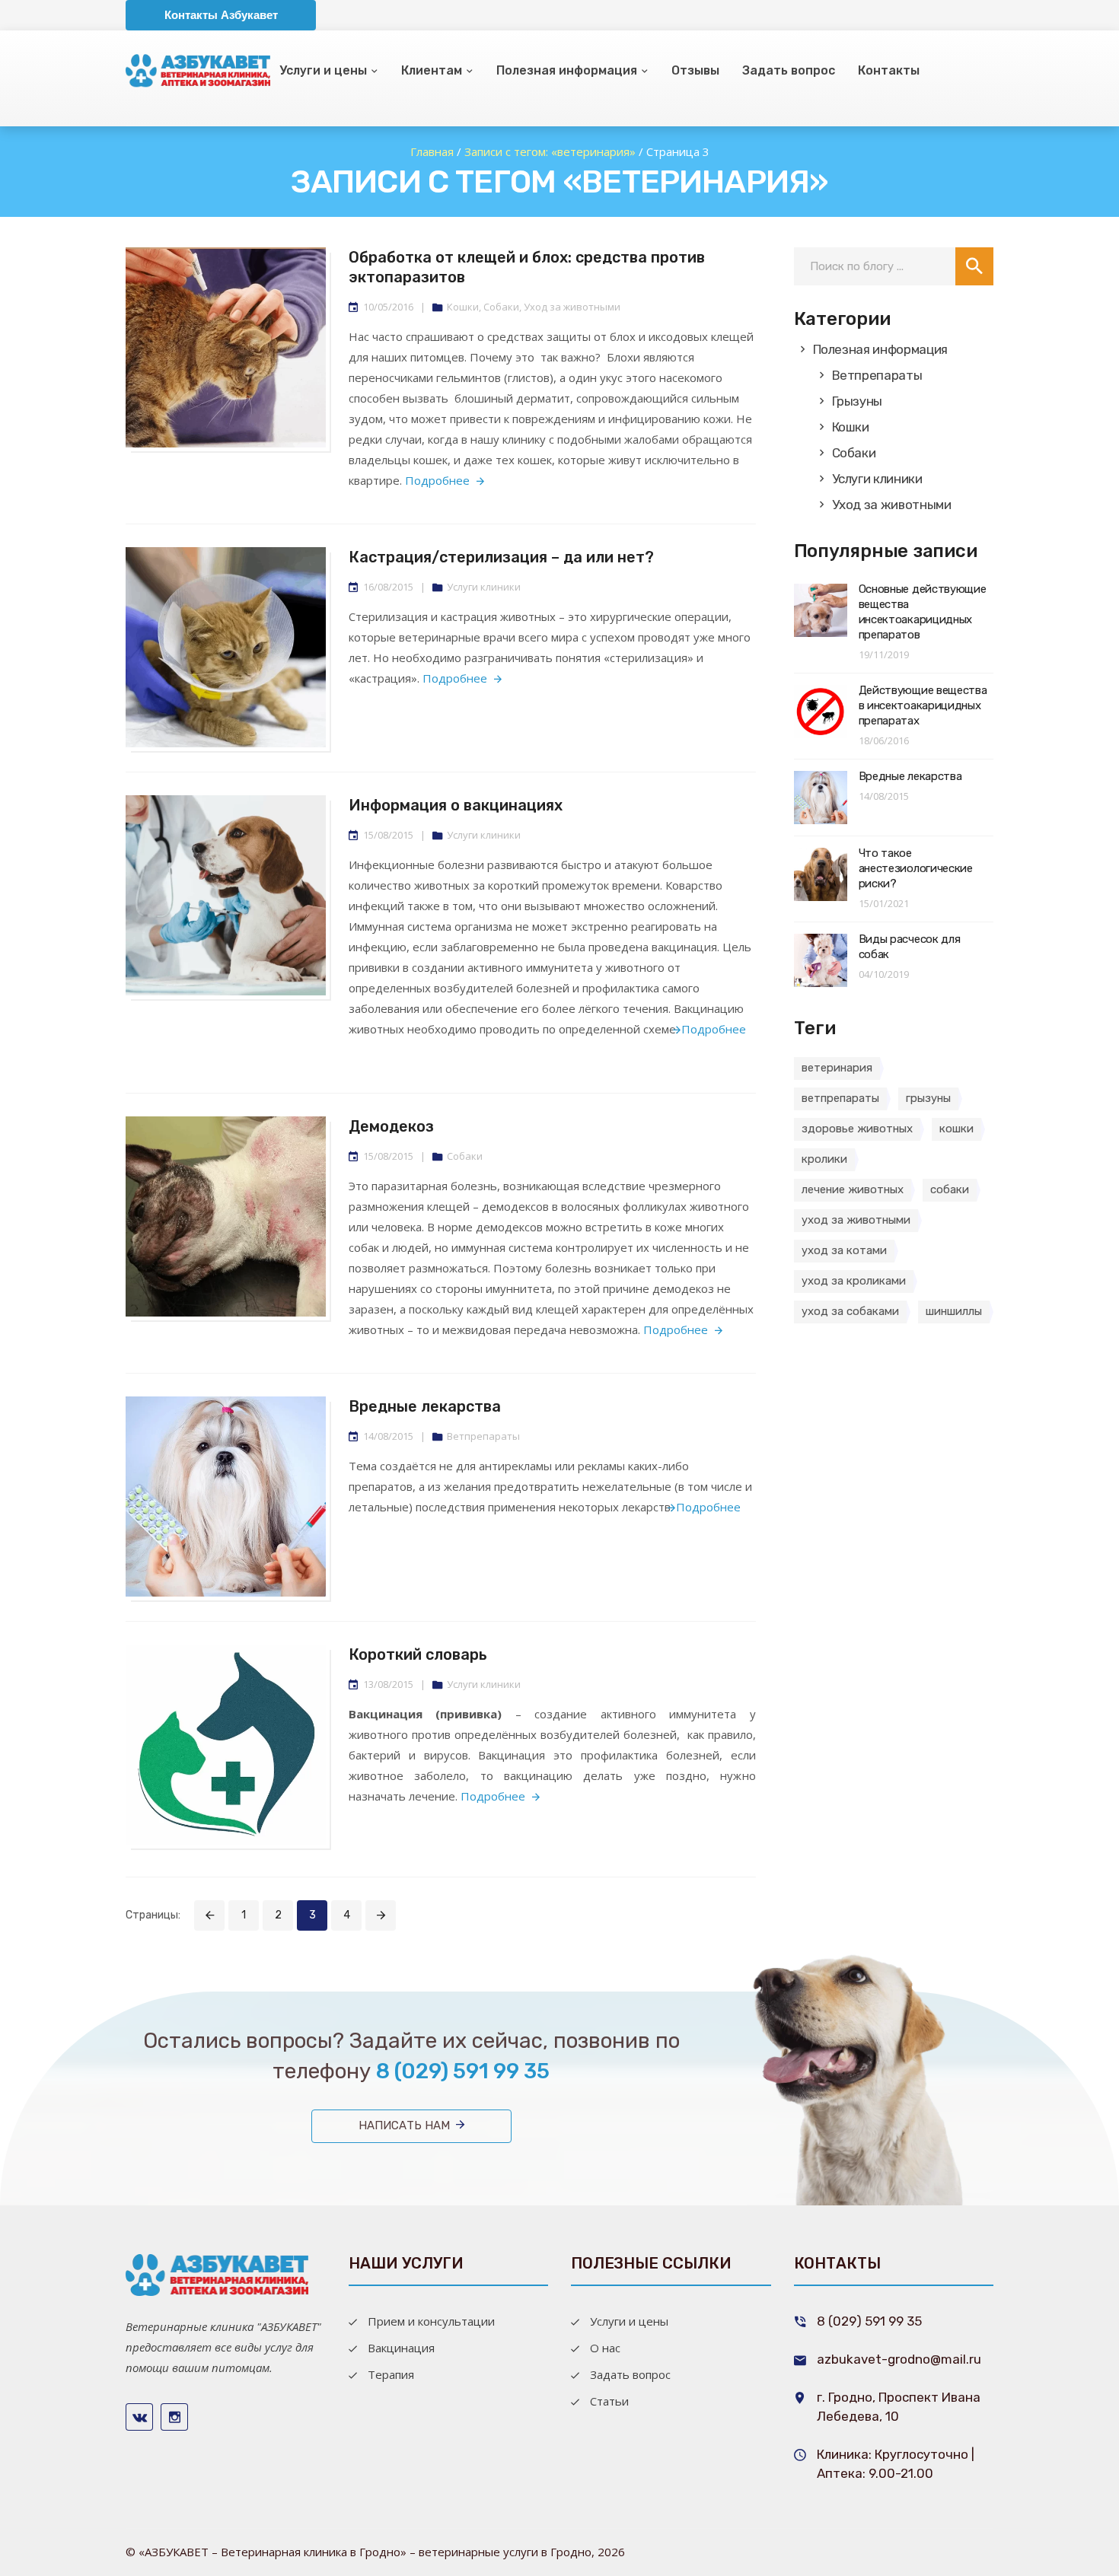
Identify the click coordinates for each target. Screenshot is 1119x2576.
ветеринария (837, 1068)
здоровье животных (857, 1129)
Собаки (501, 307)
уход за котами (844, 1250)
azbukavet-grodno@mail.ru (899, 2359)
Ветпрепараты (483, 1436)
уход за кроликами (854, 1281)
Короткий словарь (418, 1654)
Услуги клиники (484, 587)
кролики (824, 1159)
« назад (209, 1915)
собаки (950, 1189)
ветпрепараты (840, 1098)
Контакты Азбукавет (221, 15)
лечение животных (853, 1189)
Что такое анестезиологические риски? (916, 868)
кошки (956, 1129)
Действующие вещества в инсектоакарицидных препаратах (923, 705)
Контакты (889, 70)
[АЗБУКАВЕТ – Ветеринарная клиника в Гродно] (217, 2273)
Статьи (609, 2401)
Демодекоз (391, 1126)
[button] (974, 266)
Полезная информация (567, 70)
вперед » (381, 1915)
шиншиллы (954, 1311)
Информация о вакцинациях (456, 805)
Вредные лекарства (425, 1406)
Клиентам (432, 70)
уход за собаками (850, 1311)
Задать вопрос (789, 70)
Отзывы (695, 70)
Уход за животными (572, 307)
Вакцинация (401, 2348)
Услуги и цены (323, 70)
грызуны (928, 1098)
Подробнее (437, 480)
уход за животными (856, 1220)
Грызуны (858, 401)
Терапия (391, 2374)
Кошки (463, 307)
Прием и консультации (431, 2321)
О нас (605, 2348)
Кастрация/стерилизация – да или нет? (501, 557)
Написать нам (404, 2125)
